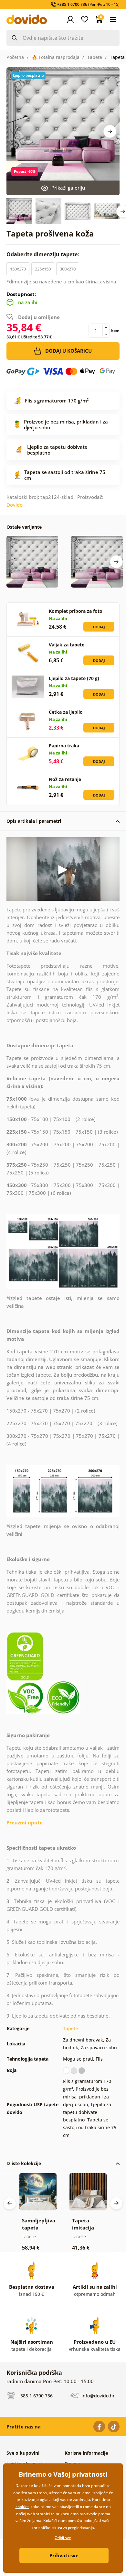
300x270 (68, 269)
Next (110, 131)
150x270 (18, 269)
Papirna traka (64, 746)
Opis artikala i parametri (34, 821)
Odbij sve (63, 2538)
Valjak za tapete (67, 645)
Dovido (15, 505)
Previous (10, 2203)
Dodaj (99, 627)
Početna (15, 57)
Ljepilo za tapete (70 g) (74, 678)
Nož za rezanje (65, 779)
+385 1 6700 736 (35, 2396)
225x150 (43, 269)
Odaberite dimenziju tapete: (43, 254)
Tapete (95, 57)
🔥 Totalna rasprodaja (56, 57)
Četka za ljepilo (66, 712)
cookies (22, 2507)
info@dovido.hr (97, 2396)
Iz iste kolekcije (24, 2163)
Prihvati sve (64, 2555)
